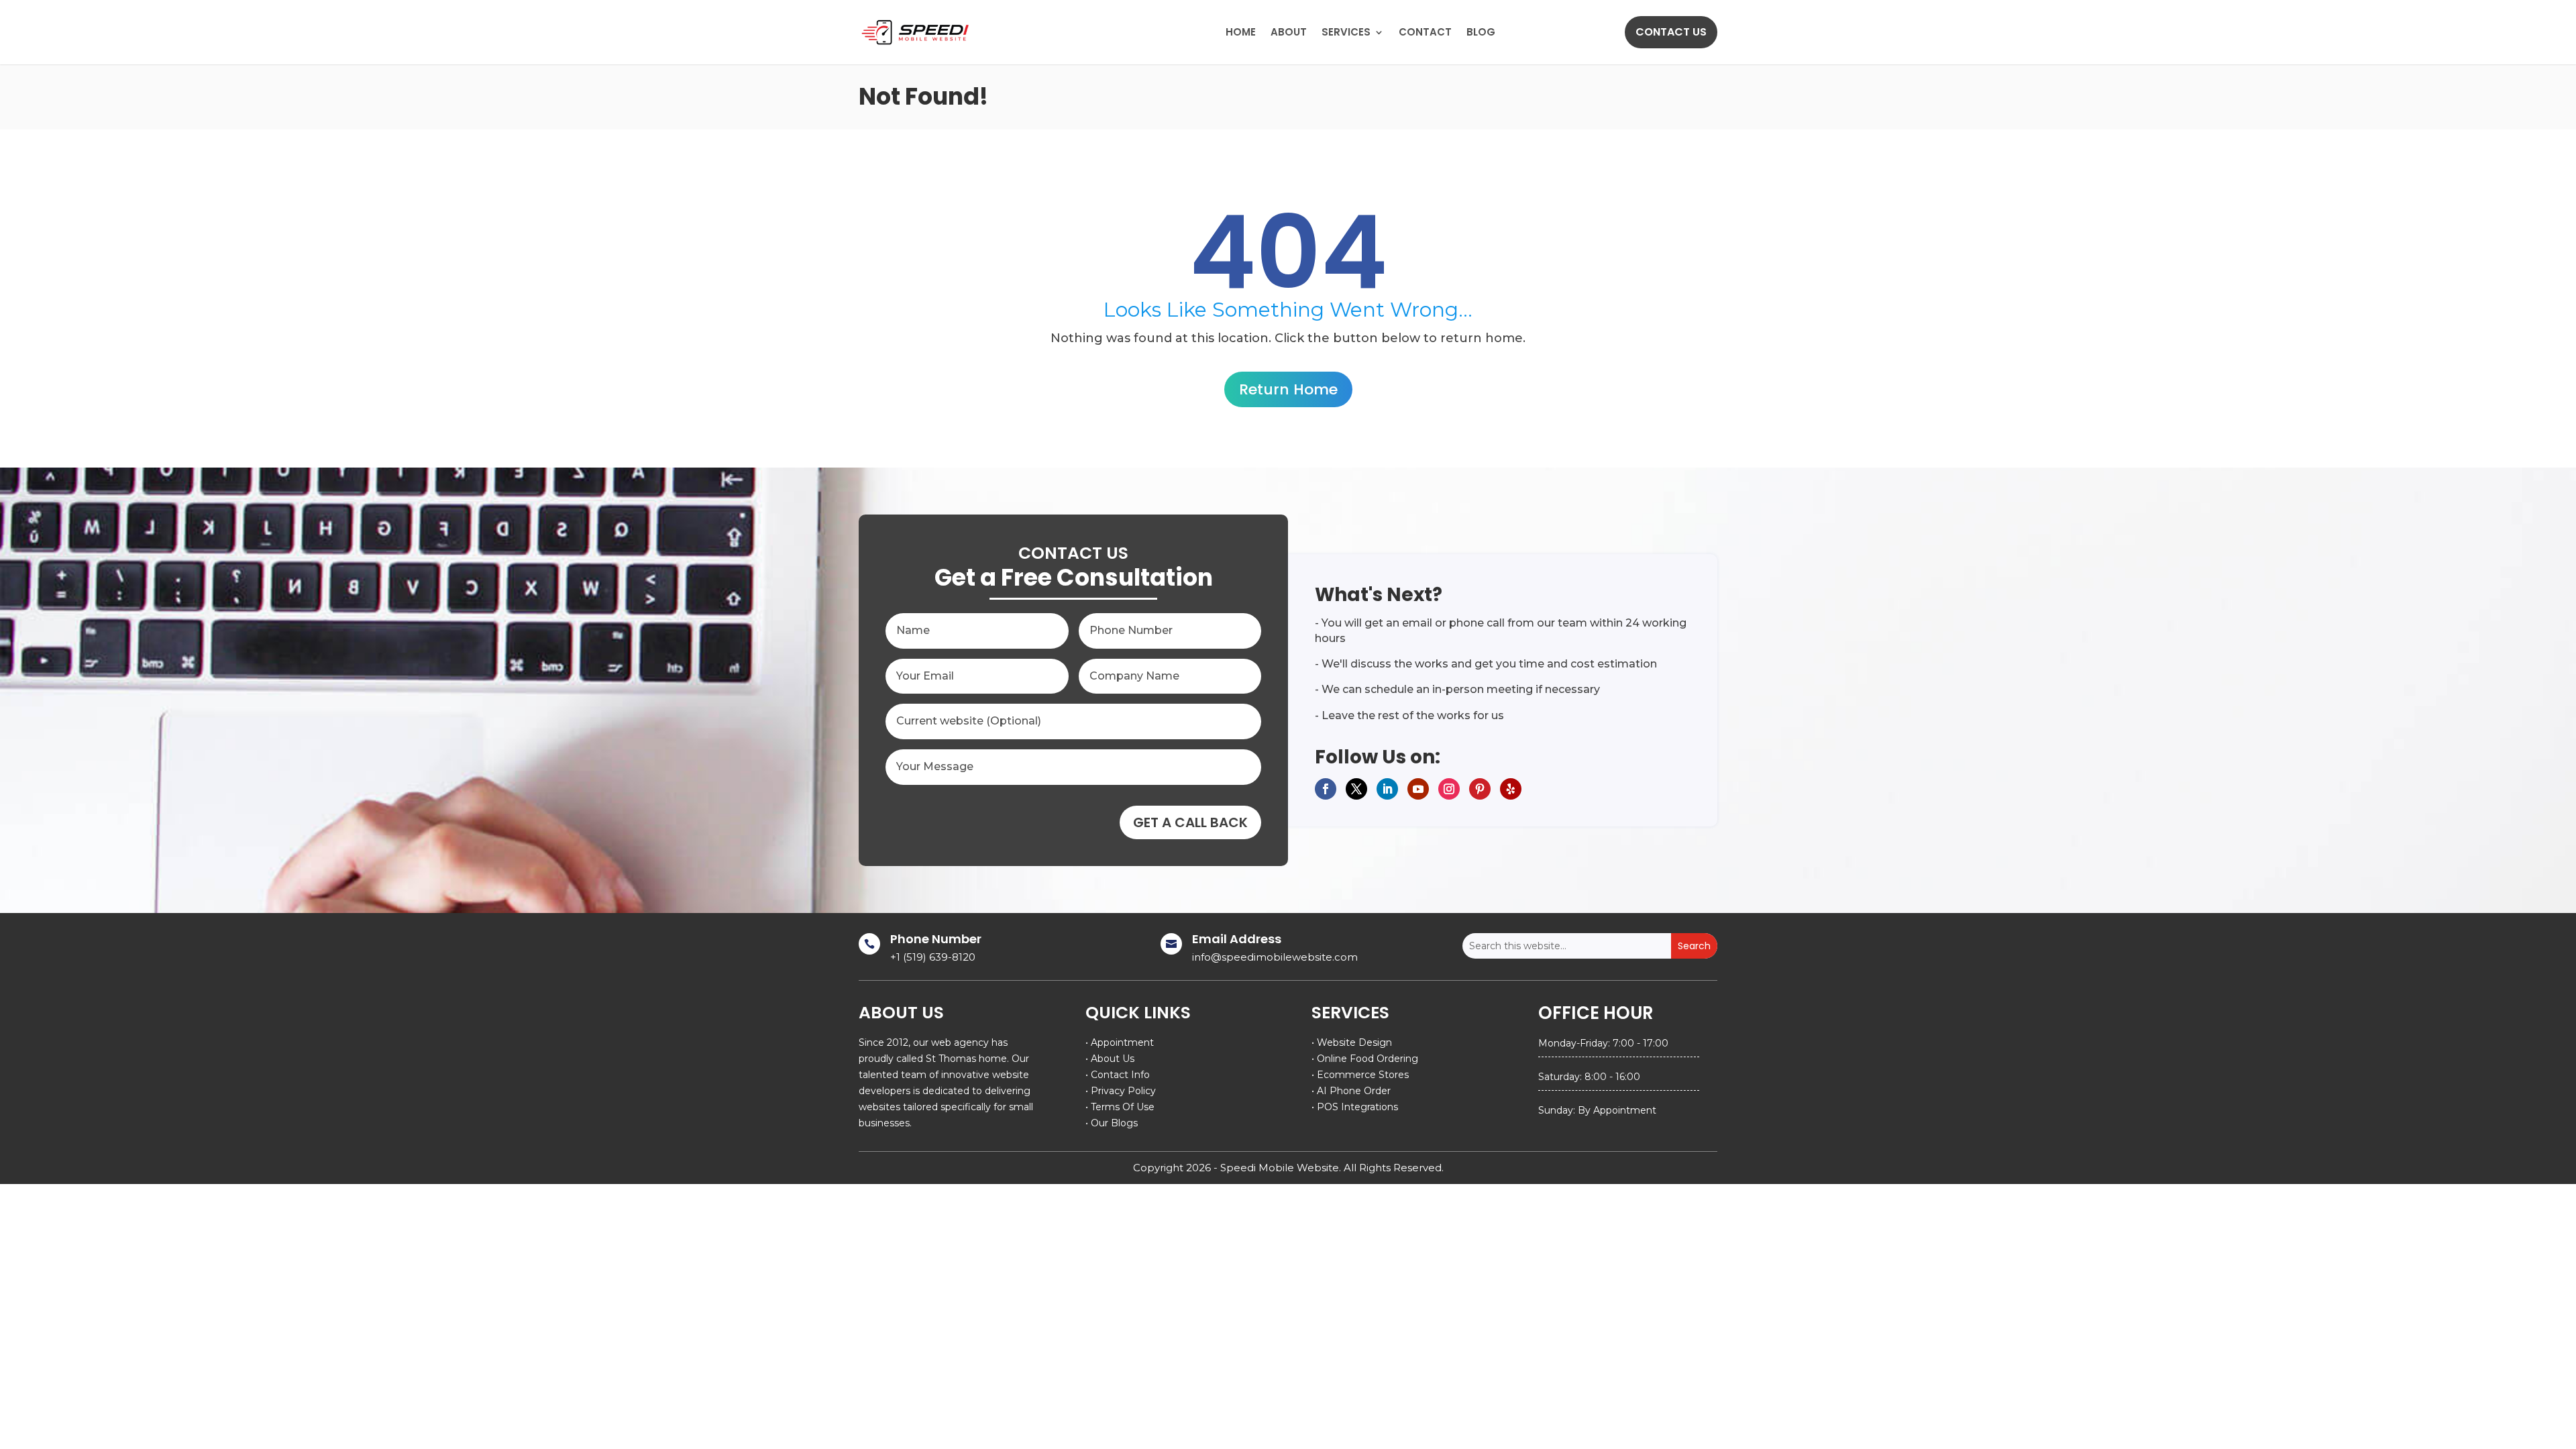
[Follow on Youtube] (1418, 789)
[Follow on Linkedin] (1387, 789)
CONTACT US (1671, 32)
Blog (1481, 32)
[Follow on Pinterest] (1480, 789)
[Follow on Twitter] (1356, 789)
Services (1346, 32)
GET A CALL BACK (1190, 822)
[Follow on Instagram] (1449, 789)
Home (1241, 32)
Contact (1425, 32)
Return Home (1288, 389)
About (1289, 32)
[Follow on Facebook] (1326, 789)
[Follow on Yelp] (1511, 789)
